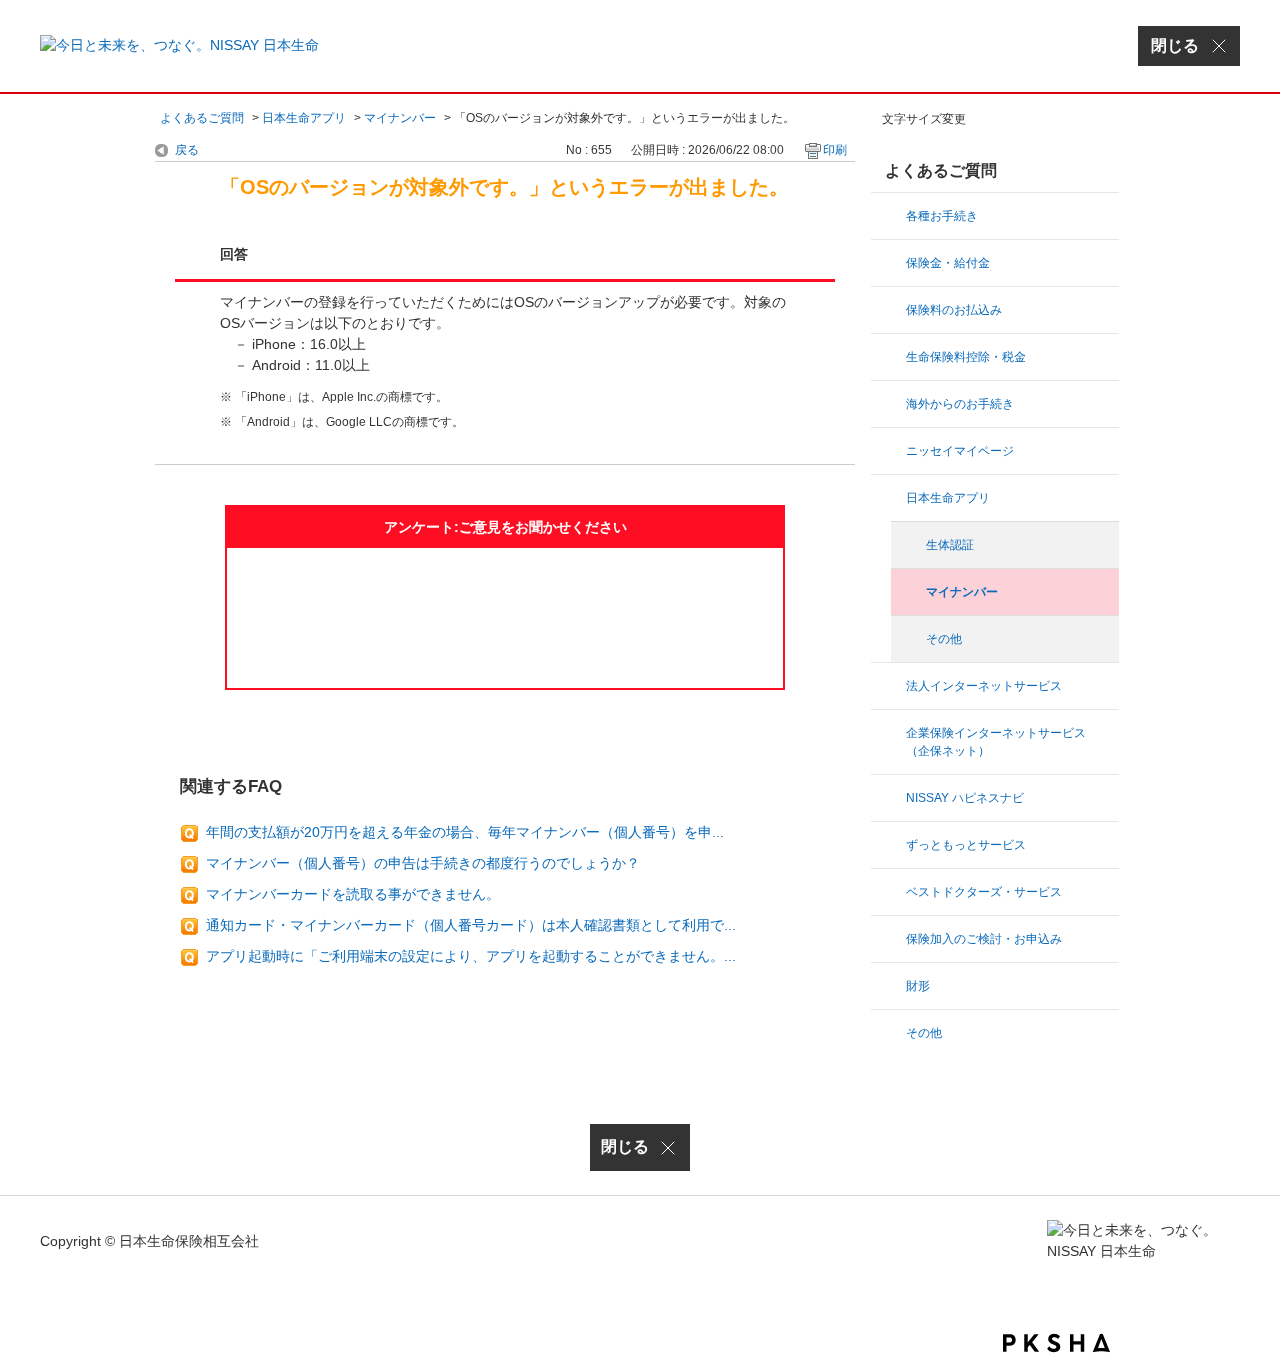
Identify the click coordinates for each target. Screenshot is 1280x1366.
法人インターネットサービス (984, 686)
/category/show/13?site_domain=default (890, 216)
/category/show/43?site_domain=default (890, 845)
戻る (187, 150)
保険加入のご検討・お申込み (984, 939)
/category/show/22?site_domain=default (890, 939)
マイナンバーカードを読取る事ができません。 (353, 894)
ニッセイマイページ (960, 451)
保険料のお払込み (954, 310)
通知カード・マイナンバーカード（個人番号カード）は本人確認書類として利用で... (471, 925)
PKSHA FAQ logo (1056, 1343)
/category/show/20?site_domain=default (890, 404)
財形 (918, 986)
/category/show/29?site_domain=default (890, 451)
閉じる (625, 1146)
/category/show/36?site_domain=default (890, 357)
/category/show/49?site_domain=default (890, 498)
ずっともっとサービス (966, 845)
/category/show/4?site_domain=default (890, 686)
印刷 (835, 150)
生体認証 (950, 545)
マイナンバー (400, 118)
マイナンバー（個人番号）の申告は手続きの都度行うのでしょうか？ (423, 863)
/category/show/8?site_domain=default (890, 263)
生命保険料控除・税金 (966, 357)
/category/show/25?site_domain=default (890, 733)
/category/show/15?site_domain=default (890, 310)
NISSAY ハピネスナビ (965, 798)
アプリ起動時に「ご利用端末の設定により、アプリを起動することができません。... (471, 956)
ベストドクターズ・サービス (984, 892)
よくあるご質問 (202, 118)
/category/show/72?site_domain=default (890, 986)
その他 (944, 639)
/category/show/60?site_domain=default (890, 1033)
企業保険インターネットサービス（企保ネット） (996, 742)
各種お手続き (942, 216)
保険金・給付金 (948, 263)
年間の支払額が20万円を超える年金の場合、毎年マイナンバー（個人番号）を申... (465, 832)
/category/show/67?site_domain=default (890, 798)
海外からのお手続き (960, 404)
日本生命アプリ (304, 118)
